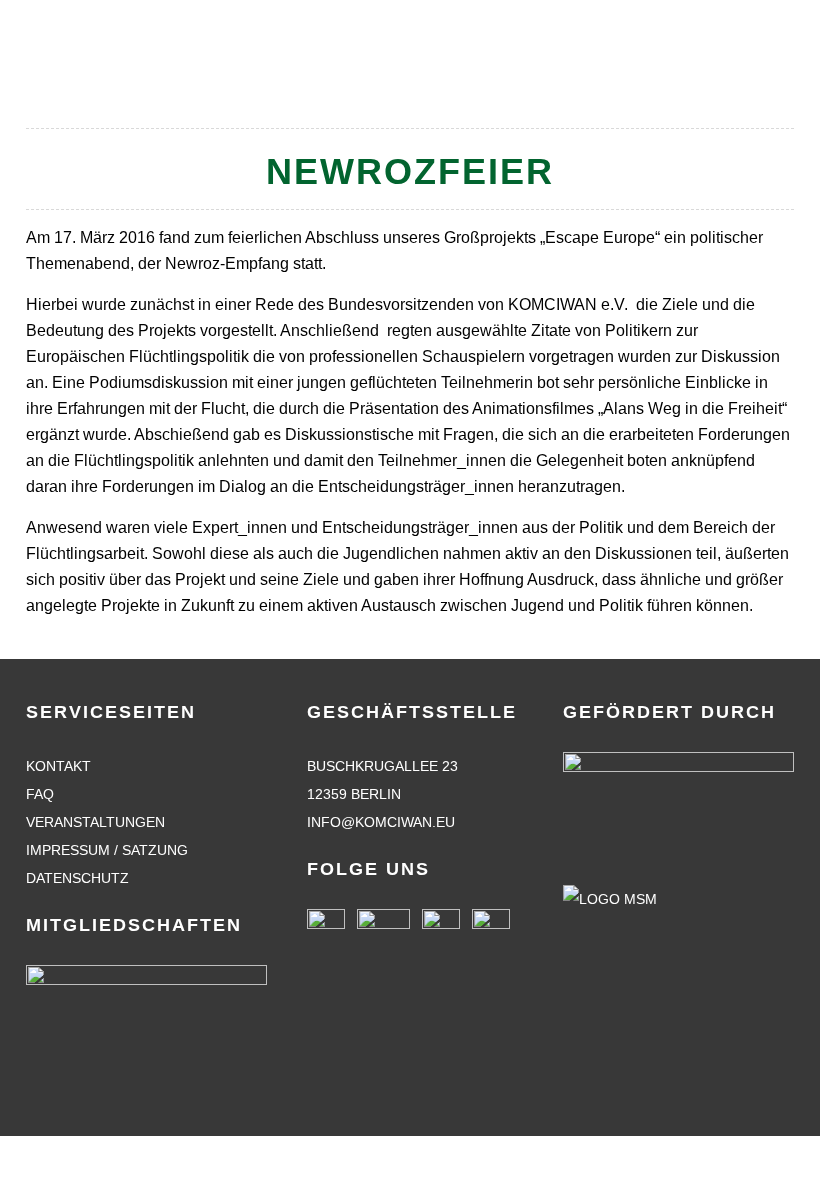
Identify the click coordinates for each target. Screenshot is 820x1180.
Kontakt (58, 766)
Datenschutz (77, 878)
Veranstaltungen (95, 822)
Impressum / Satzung (107, 850)
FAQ (40, 794)
